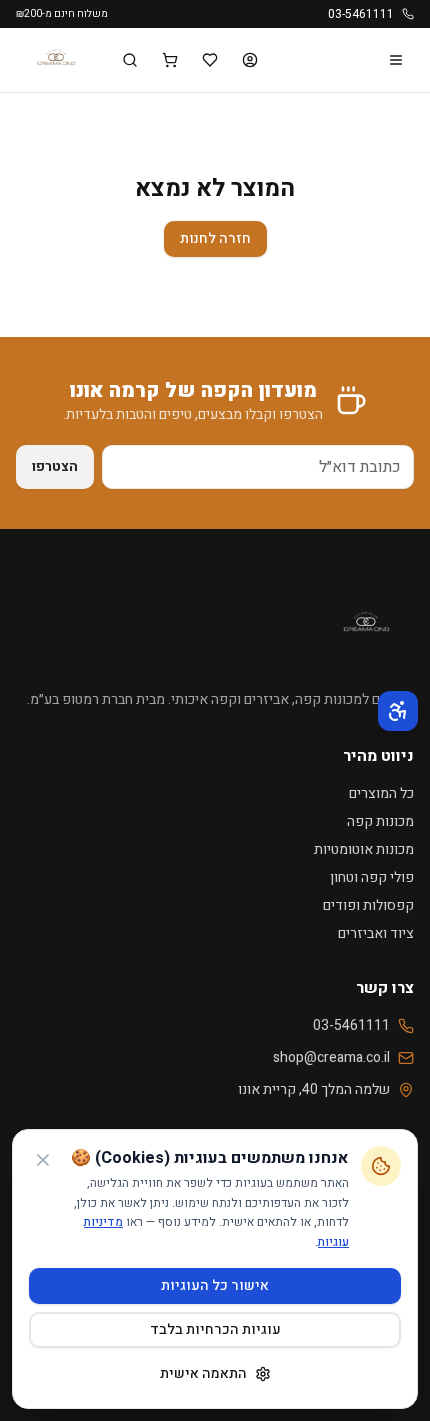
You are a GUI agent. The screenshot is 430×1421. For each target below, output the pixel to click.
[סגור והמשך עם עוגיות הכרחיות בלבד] (43, 1160)
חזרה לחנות (215, 238)
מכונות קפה (380, 821)
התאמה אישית (203, 1373)
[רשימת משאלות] (210, 60)
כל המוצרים (381, 793)
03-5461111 (361, 14)
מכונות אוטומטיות (364, 849)
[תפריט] (396, 60)
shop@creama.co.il (331, 1058)
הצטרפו (55, 466)
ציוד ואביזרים (376, 933)
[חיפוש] (130, 60)
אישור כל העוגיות (215, 1285)
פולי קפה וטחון (372, 877)
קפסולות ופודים (368, 905)
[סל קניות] (170, 60)
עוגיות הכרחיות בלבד (215, 1329)
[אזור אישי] (250, 60)
